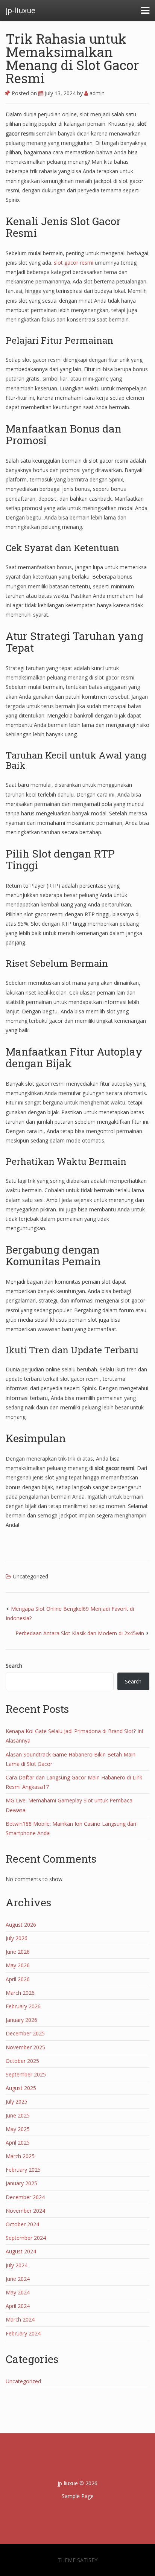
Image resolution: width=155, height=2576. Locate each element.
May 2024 (18, 2292)
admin (96, 93)
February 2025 (23, 2170)
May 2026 (18, 1965)
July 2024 (17, 2265)
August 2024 (21, 2251)
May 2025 (18, 2129)
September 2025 (26, 2074)
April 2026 (18, 1979)
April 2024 (18, 2306)
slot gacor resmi (74, 263)
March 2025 (20, 2156)
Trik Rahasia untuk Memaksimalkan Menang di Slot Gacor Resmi (72, 58)
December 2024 (25, 2197)
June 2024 (18, 2279)
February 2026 (23, 2006)
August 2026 (21, 1925)
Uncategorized (30, 1576)
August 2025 (21, 2088)
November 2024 (25, 2211)
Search (14, 1666)
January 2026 (21, 2020)
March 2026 (20, 1993)
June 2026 (18, 1952)
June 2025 (18, 2115)
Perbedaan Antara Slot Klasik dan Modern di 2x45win (80, 1633)
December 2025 (25, 2033)
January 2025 (21, 2183)
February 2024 (23, 2333)
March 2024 (20, 2319)
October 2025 (22, 2061)
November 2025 (25, 2047)
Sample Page (78, 2496)
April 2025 (18, 2143)
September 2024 (26, 2238)
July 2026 (17, 1938)
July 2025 (17, 2101)
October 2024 (22, 2224)
